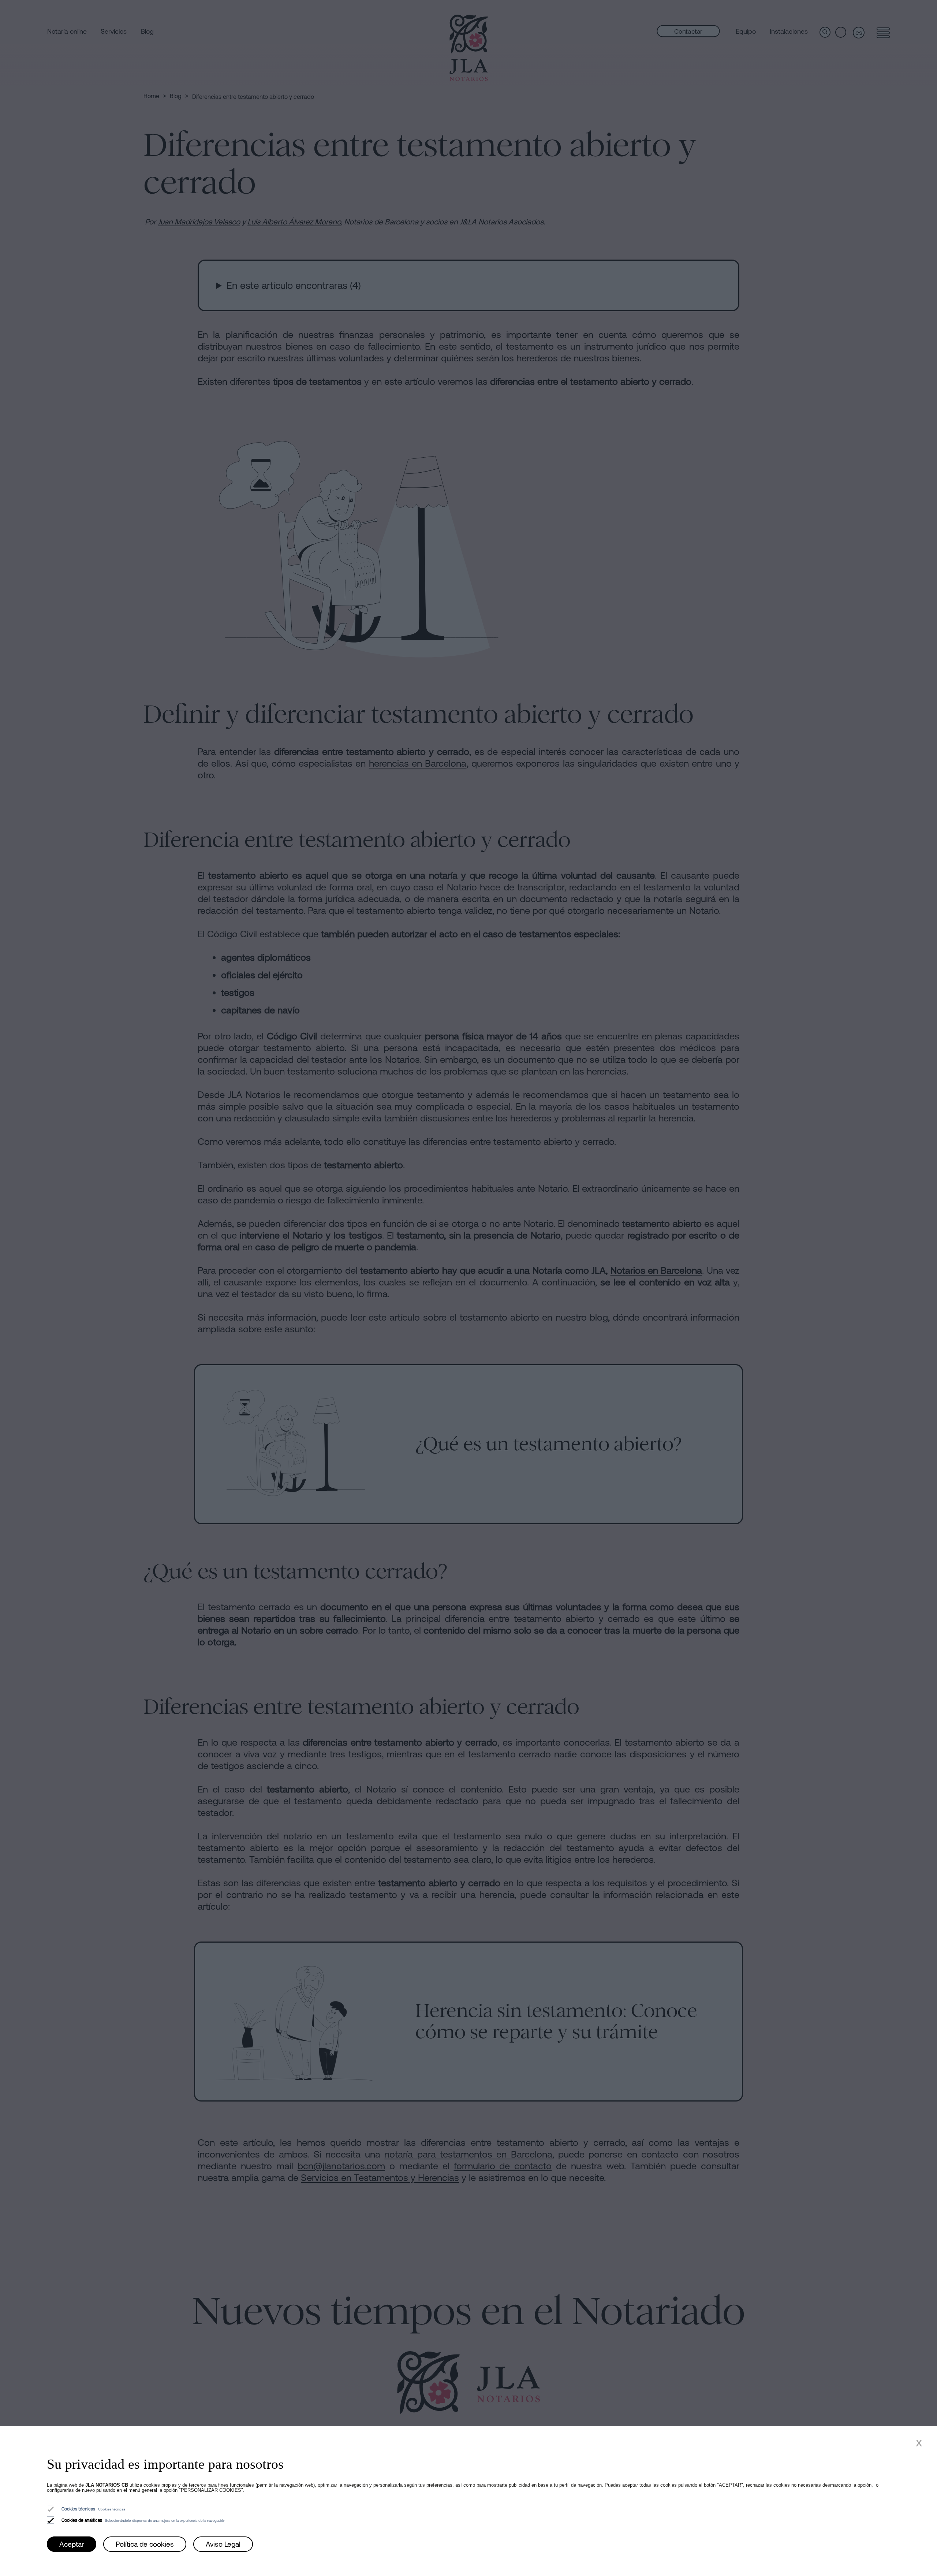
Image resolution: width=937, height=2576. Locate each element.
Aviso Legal (223, 2544)
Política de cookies (145, 2544)
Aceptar (72, 2544)
